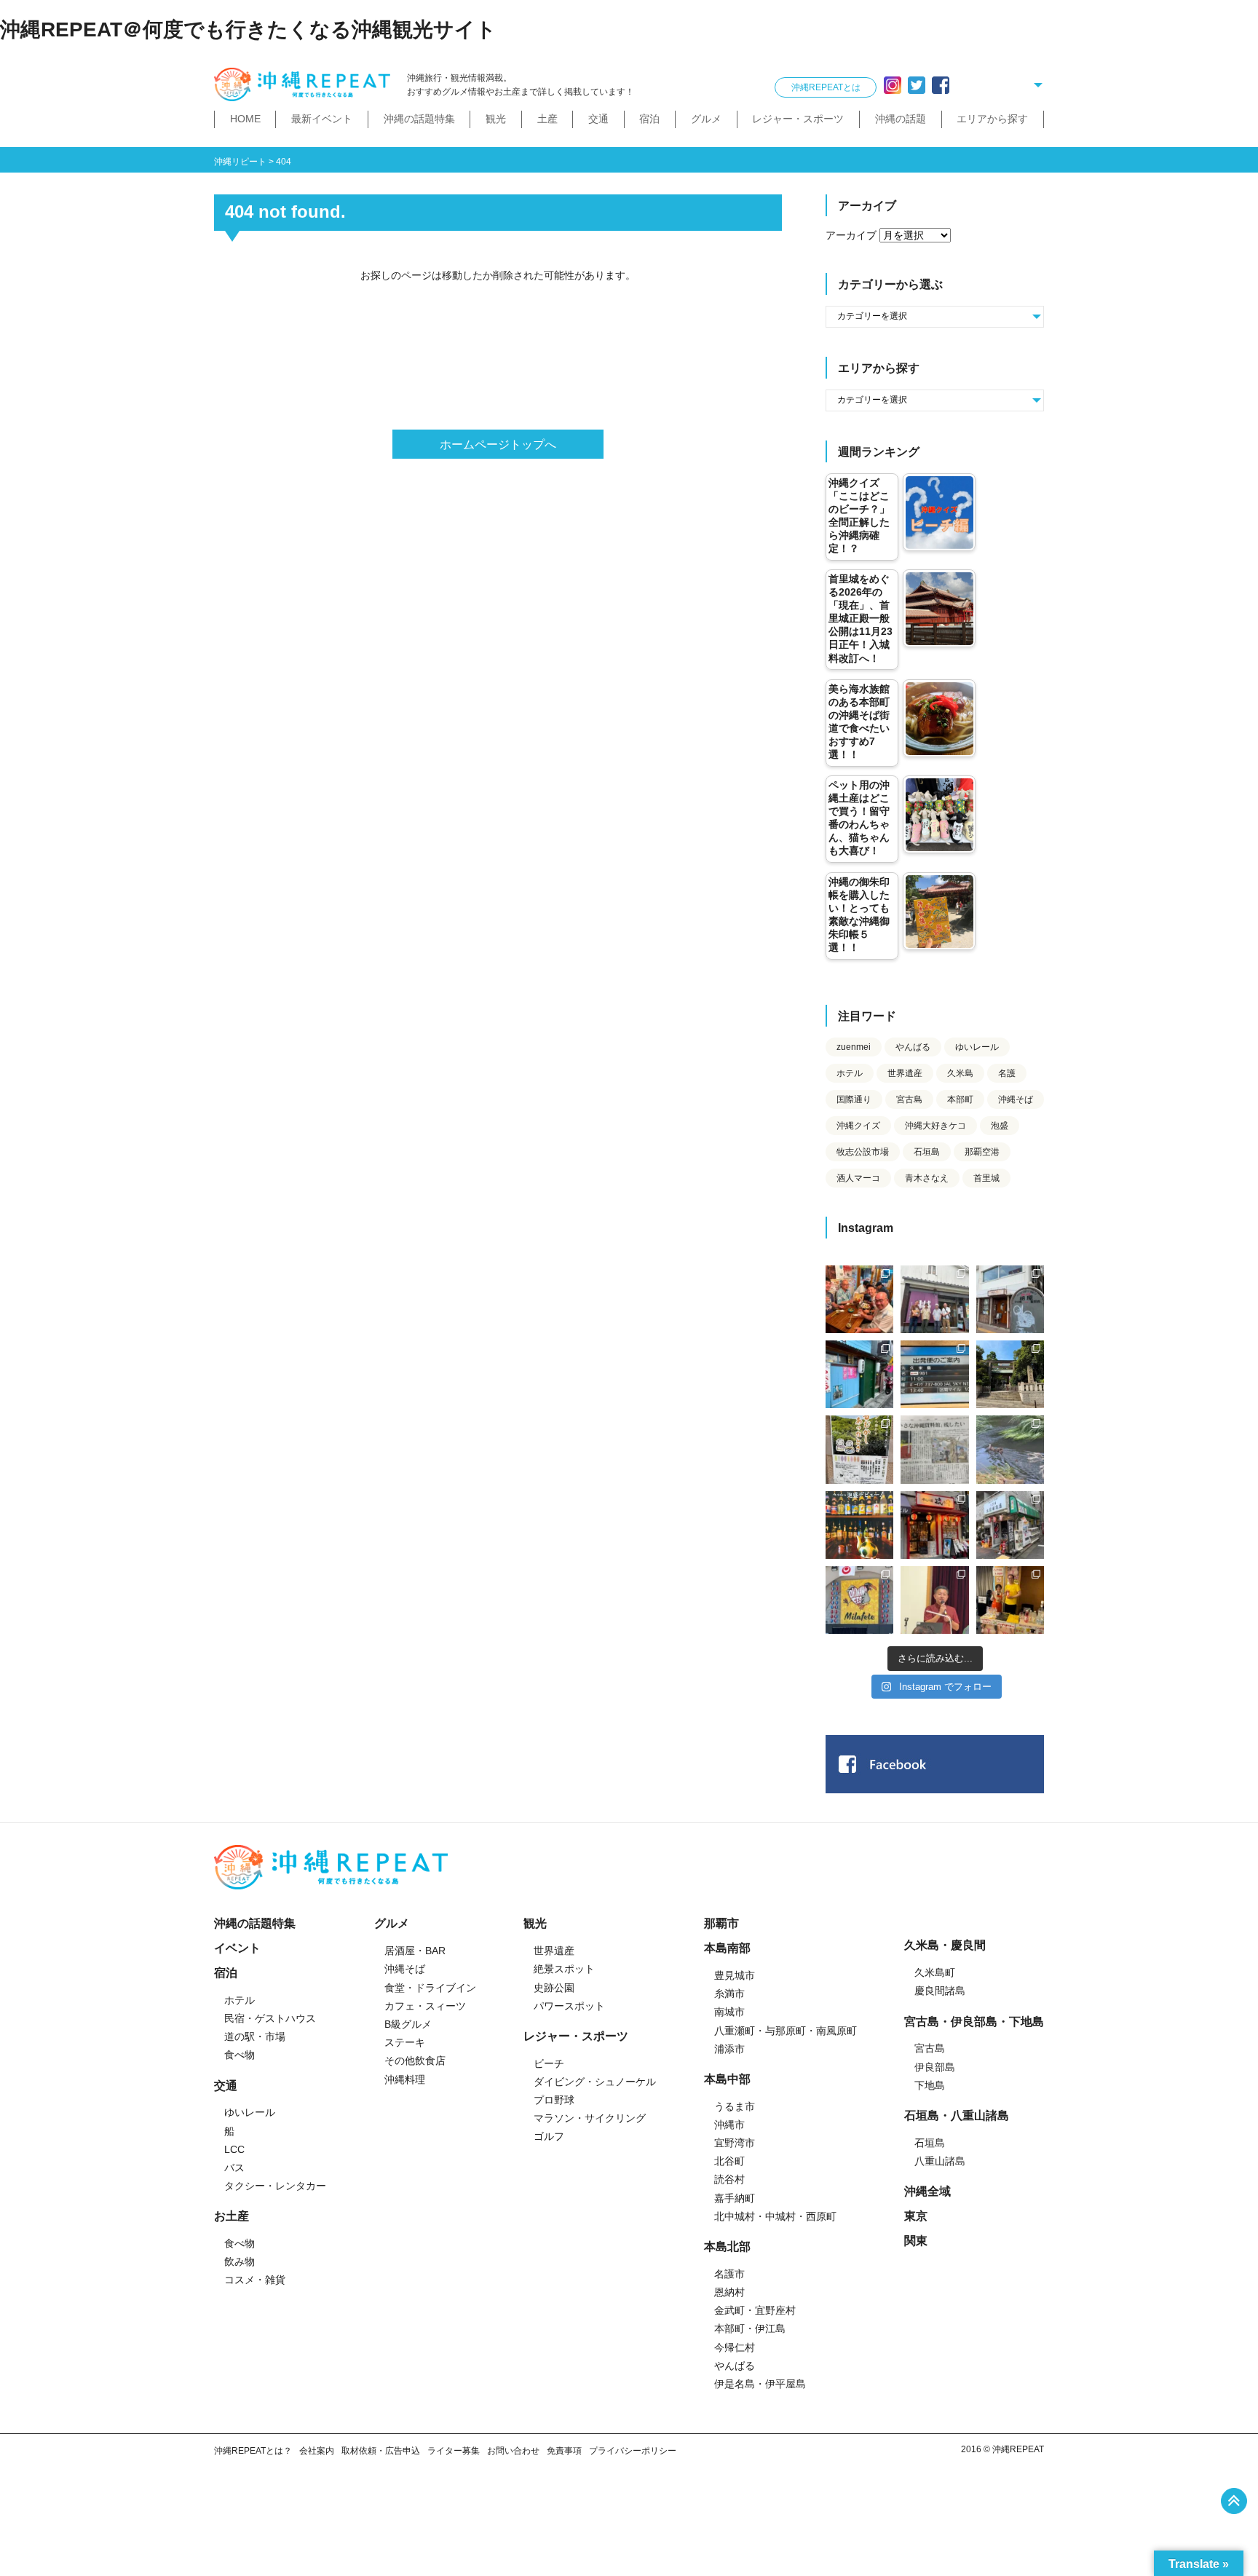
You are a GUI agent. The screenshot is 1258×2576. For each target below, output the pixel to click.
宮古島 (909, 1099)
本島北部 (727, 2247)
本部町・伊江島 (750, 2328)
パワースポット (569, 2006)
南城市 (729, 2012)
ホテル (850, 1073)
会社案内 (317, 2451)
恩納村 (729, 2292)
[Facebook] (941, 85)
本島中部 (727, 2079)
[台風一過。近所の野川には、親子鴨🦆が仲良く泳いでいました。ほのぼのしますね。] (1010, 1449)
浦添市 (729, 2049)
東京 (916, 2216)
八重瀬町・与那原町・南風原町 (786, 2031)
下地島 (930, 2085)
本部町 (960, 1099)
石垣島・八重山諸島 (957, 2115)
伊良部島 (935, 2067)
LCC (234, 2149)
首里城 (986, 1178)
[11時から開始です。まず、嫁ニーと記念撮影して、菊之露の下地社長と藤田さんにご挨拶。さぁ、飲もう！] (859, 1600)
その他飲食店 (415, 2061)
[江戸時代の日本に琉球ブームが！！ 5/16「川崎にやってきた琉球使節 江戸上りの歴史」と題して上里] (934, 1600)
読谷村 (729, 2179)
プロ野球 (554, 2100)
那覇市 (721, 1923)
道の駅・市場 (255, 2036)
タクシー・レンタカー (275, 2186)
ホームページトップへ (498, 445)
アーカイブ (851, 235)
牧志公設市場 (863, 1152)
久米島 (960, 1073)
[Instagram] (893, 85)
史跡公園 (554, 1988)
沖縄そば (1016, 1099)
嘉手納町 (735, 2198)
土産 (547, 119)
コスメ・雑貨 (255, 2280)
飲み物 (240, 2261)
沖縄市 (729, 2125)
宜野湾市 (735, 2143)
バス (234, 2168)
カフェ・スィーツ (425, 2006)
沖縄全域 (927, 2191)
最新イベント (322, 119)
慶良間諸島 (940, 1991)
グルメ (706, 119)
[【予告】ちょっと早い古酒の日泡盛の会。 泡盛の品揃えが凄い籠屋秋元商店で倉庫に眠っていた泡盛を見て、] (934, 1299)
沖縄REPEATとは (826, 87)
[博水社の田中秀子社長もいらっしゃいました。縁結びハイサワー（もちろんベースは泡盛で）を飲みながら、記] (1010, 1600)
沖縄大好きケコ (935, 1126)
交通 (598, 119)
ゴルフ (549, 2136)
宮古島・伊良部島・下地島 (974, 2022)
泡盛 (1000, 1126)
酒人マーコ (858, 1178)
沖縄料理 (405, 2079)
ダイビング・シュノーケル (595, 2082)
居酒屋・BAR (415, 1951)
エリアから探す (992, 119)
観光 (496, 119)
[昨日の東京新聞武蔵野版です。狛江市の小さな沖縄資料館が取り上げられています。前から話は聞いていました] (934, 1449)
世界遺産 (905, 1073)
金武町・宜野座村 (755, 2310)
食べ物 (240, 2055)
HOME (245, 119)
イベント (237, 1948)
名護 (1007, 1073)
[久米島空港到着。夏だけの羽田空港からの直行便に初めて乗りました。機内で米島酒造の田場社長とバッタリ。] (934, 1374)
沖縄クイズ (858, 1126)
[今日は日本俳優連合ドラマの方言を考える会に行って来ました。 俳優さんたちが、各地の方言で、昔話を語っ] (859, 1449)
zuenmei (854, 1047)
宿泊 (649, 119)
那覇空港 (982, 1152)
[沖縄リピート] (305, 85)
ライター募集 (454, 2451)
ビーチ (549, 2063)
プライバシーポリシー (633, 2451)
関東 (916, 2241)
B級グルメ (408, 2024)
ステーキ (405, 2042)
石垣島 (927, 1152)
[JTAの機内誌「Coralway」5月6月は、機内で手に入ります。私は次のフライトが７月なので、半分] (859, 1525)
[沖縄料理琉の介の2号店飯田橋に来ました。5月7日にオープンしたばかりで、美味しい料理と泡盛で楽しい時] (934, 1525)
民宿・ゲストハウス (270, 2018)
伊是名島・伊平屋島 (760, 2384)
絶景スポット (564, 1969)
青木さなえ (927, 1178)
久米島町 (935, 1972)
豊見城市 (735, 1975)
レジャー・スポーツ (798, 119)
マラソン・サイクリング (590, 2118)
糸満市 (729, 1994)
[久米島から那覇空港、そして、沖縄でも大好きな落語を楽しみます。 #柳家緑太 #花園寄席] (859, 1374)
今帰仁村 (735, 2347)
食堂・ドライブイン (430, 1988)
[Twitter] (917, 85)
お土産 (232, 2216)
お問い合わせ (513, 2451)
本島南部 (727, 1948)
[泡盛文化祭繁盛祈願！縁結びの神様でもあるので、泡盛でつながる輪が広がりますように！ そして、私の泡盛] (1010, 1374)
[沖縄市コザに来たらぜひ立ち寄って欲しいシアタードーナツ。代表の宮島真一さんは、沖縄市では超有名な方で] (1010, 1299)
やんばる (913, 1047)
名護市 (729, 2274)
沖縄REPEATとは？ (253, 2451)
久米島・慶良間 (945, 1945)
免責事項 (564, 2451)
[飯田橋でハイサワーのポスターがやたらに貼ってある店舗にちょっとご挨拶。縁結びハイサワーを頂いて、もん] (1010, 1525)
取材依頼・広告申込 (381, 2451)
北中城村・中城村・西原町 (775, 2216)
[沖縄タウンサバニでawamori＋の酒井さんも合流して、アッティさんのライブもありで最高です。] (859, 1299)
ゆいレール (977, 1047)
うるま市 (735, 2106)
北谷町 (729, 2161)
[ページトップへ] (1234, 2501)
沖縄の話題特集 (419, 119)
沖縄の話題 (901, 119)
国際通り (854, 1099)
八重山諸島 (940, 2161)
